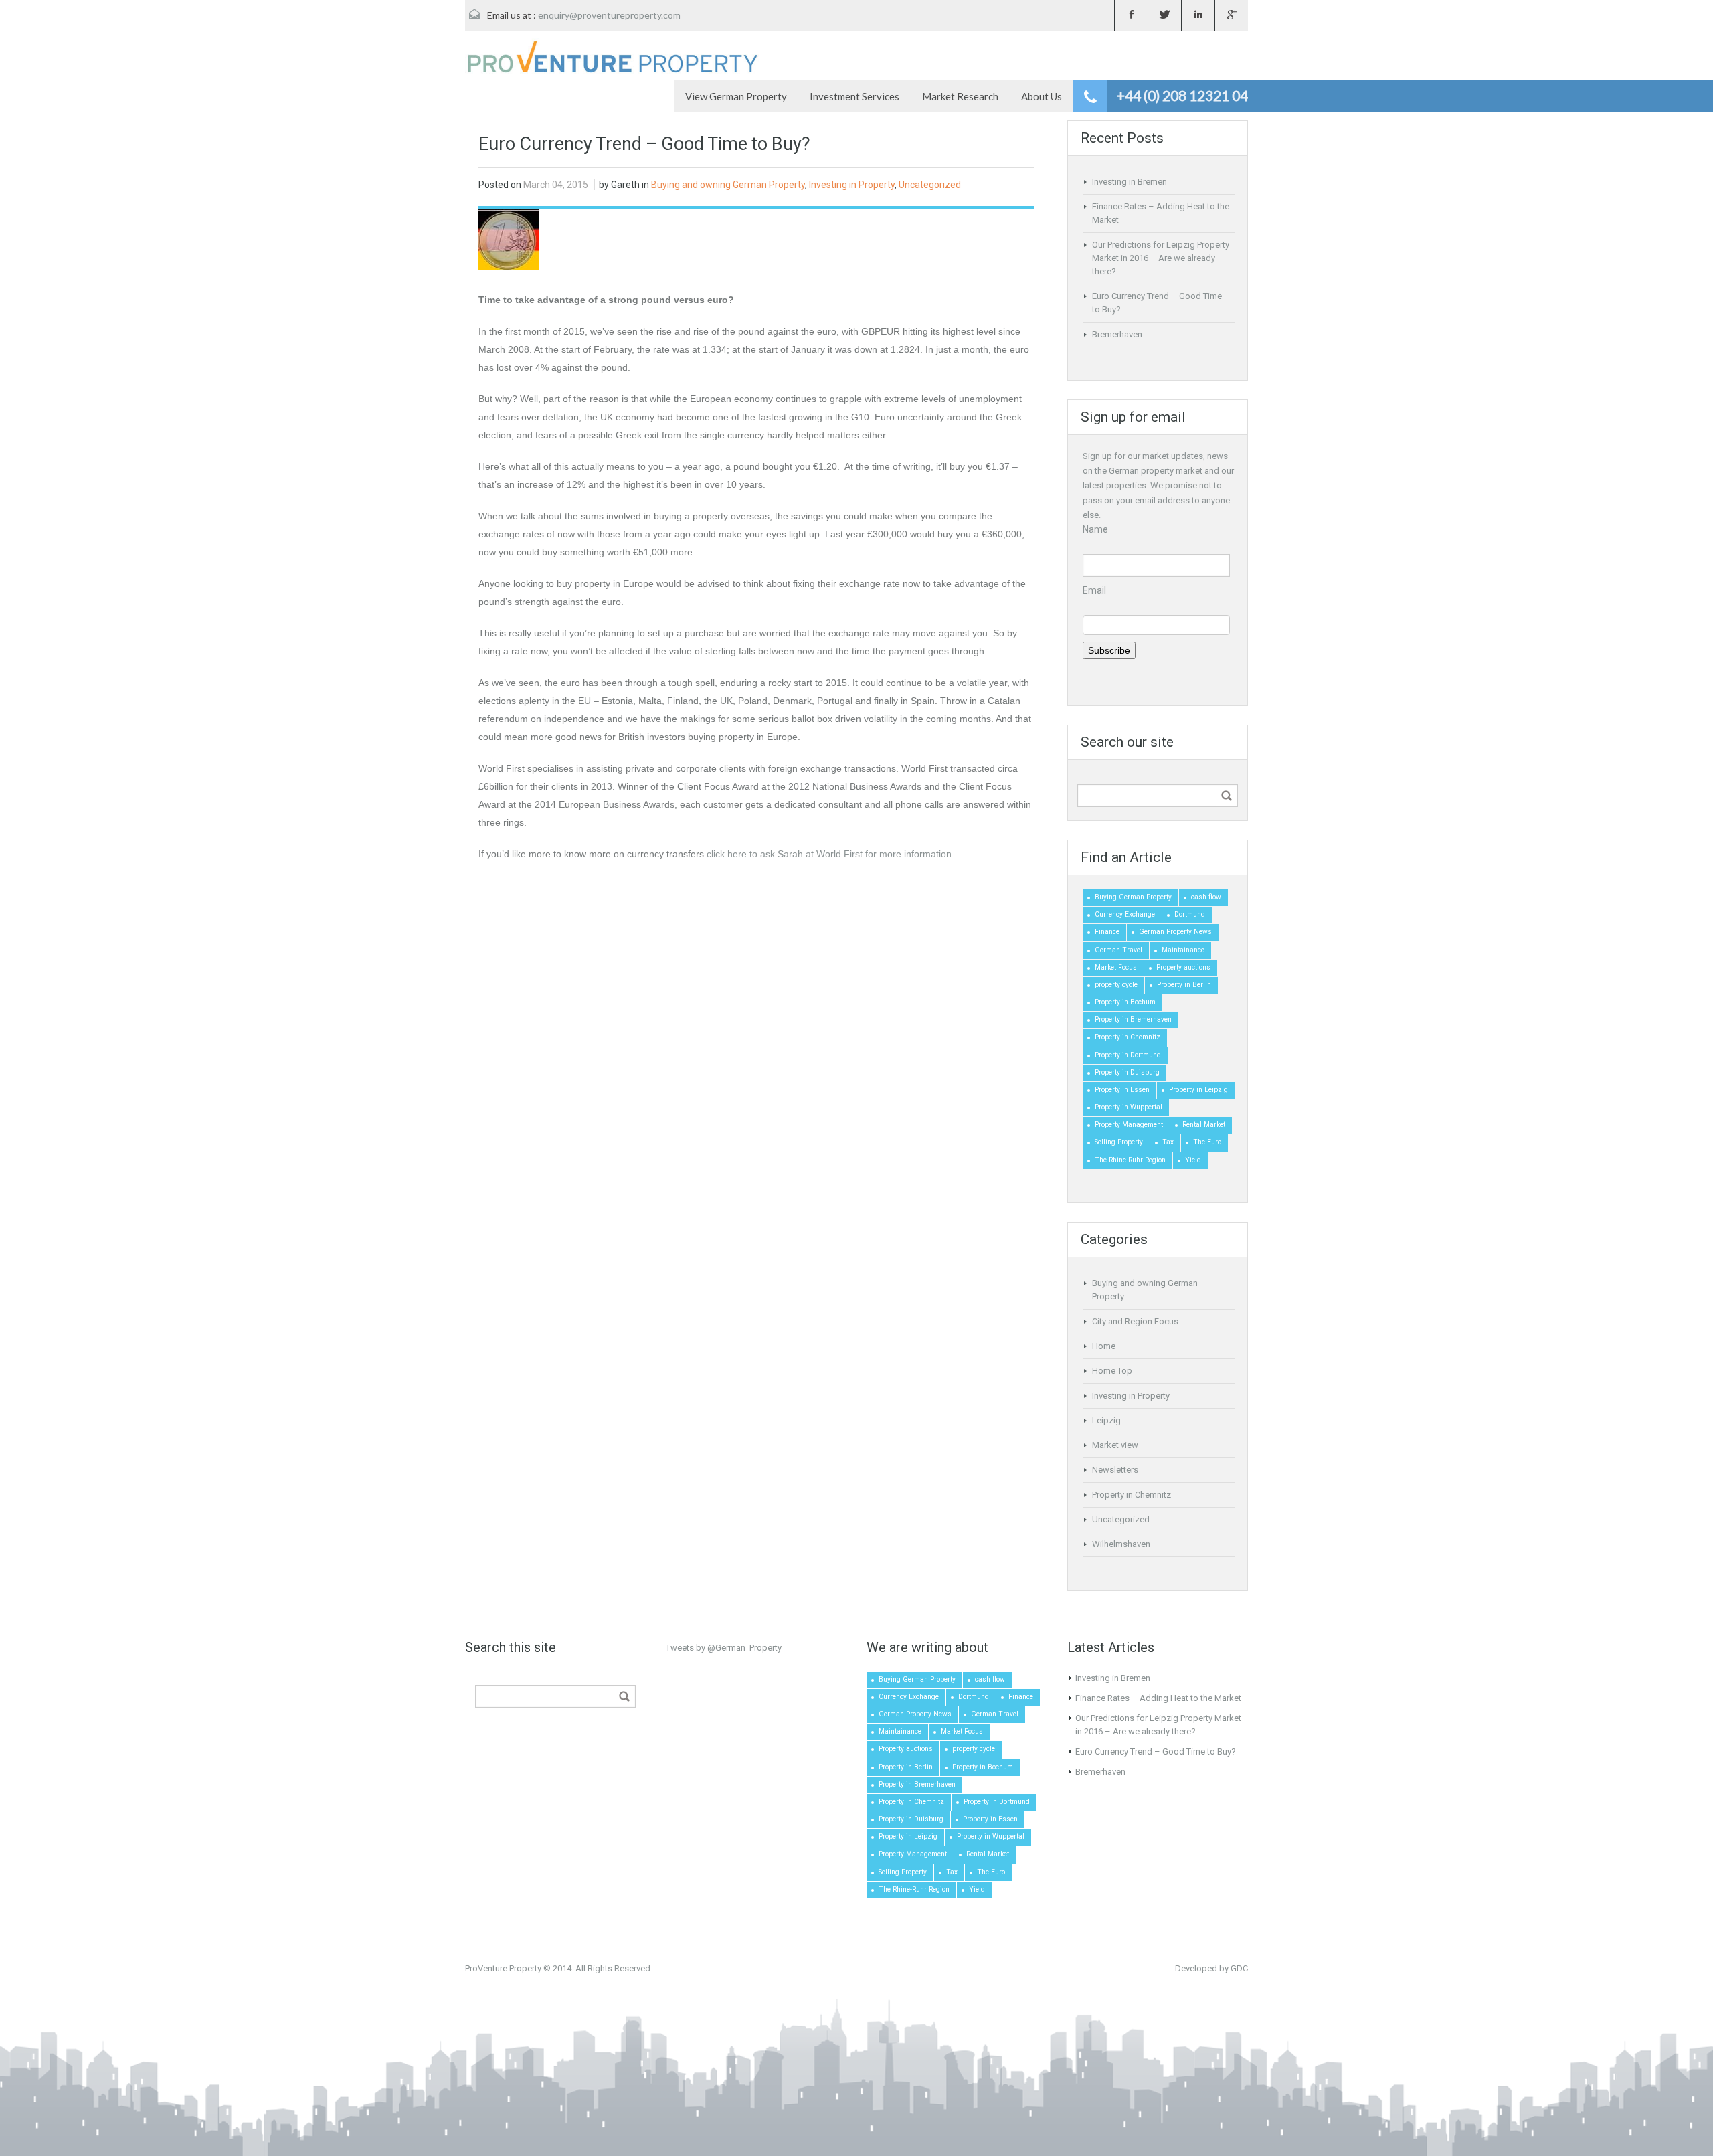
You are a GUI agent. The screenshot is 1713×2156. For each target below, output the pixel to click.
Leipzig (1106, 1420)
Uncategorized (930, 185)
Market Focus (1116, 967)
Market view (1115, 1445)
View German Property (736, 96)
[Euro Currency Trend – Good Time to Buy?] (509, 239)
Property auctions (1183, 967)
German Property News (1175, 932)
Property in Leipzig (1198, 1090)
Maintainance (1183, 950)
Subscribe (1109, 650)
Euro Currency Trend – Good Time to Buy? (1156, 1751)
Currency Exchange (1125, 914)
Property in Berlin (1184, 985)
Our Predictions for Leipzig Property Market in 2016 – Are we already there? (1161, 258)
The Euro (1207, 1142)
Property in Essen (1122, 1090)
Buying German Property (1133, 897)
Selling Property (1119, 1142)
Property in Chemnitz (1128, 1037)
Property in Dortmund (1128, 1055)
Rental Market (1204, 1125)
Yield (1193, 1160)
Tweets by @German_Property (724, 1648)
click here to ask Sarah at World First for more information (829, 854)
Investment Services (854, 96)
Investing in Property (852, 185)
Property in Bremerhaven (1133, 1019)
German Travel (1118, 950)
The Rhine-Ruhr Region (1130, 1160)
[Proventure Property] (612, 56)
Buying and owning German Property (728, 185)
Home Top (1112, 1371)
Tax (1168, 1142)
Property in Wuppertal (1129, 1107)
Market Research (960, 96)
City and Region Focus (1135, 1321)
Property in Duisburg (1127, 1072)
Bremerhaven (1117, 334)
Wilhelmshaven (1121, 1544)
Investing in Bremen (1130, 182)
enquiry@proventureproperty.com (609, 15)
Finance (1107, 932)
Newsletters (1115, 1470)
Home (1104, 1346)
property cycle (1116, 985)
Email (1094, 590)
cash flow (1206, 897)
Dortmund (1190, 914)
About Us (1042, 96)
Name (1095, 529)
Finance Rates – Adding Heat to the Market (1158, 1698)
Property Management (1129, 1125)
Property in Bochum (1125, 1002)
